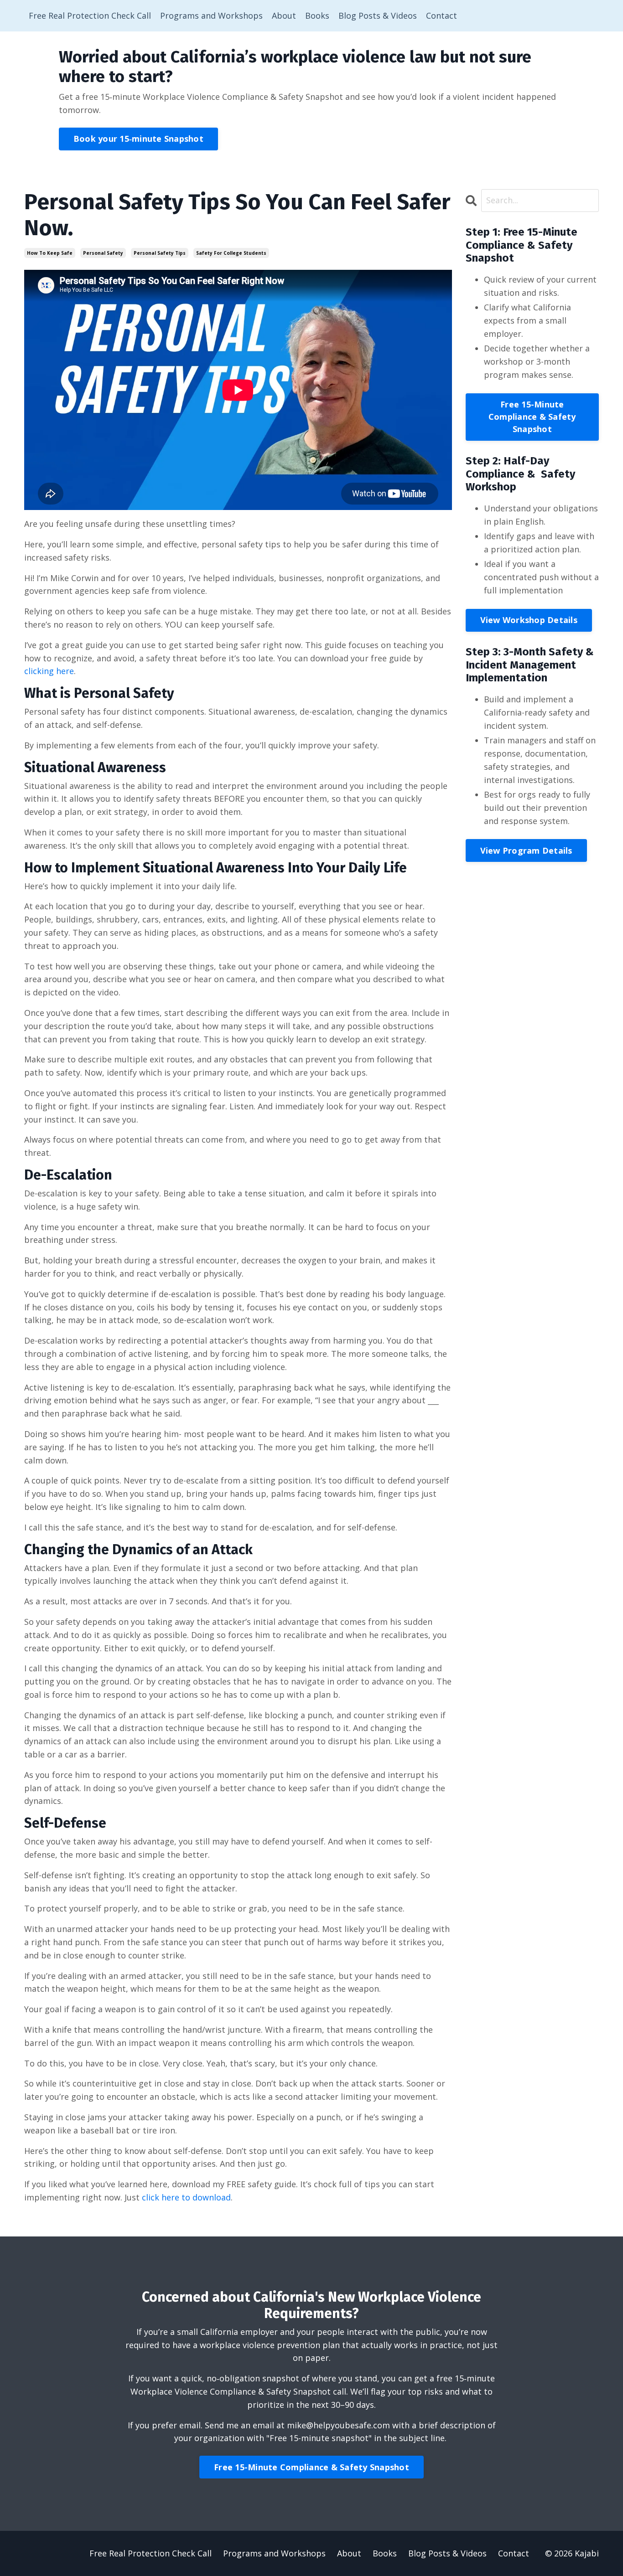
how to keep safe (50, 253)
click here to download (186, 2197)
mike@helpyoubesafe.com (338, 2425)
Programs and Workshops (211, 15)
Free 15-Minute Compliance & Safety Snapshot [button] (311, 2467)
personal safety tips (160, 253)
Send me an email (239, 2425)
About (284, 15)
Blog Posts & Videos (378, 15)
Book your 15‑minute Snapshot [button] (138, 139)
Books (317, 15)
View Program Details (526, 850)
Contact (441, 15)
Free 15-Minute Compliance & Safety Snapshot (532, 417)
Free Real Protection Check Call (90, 15)
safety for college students (231, 253)
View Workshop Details (529, 620)
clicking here (49, 671)
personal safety (103, 253)
